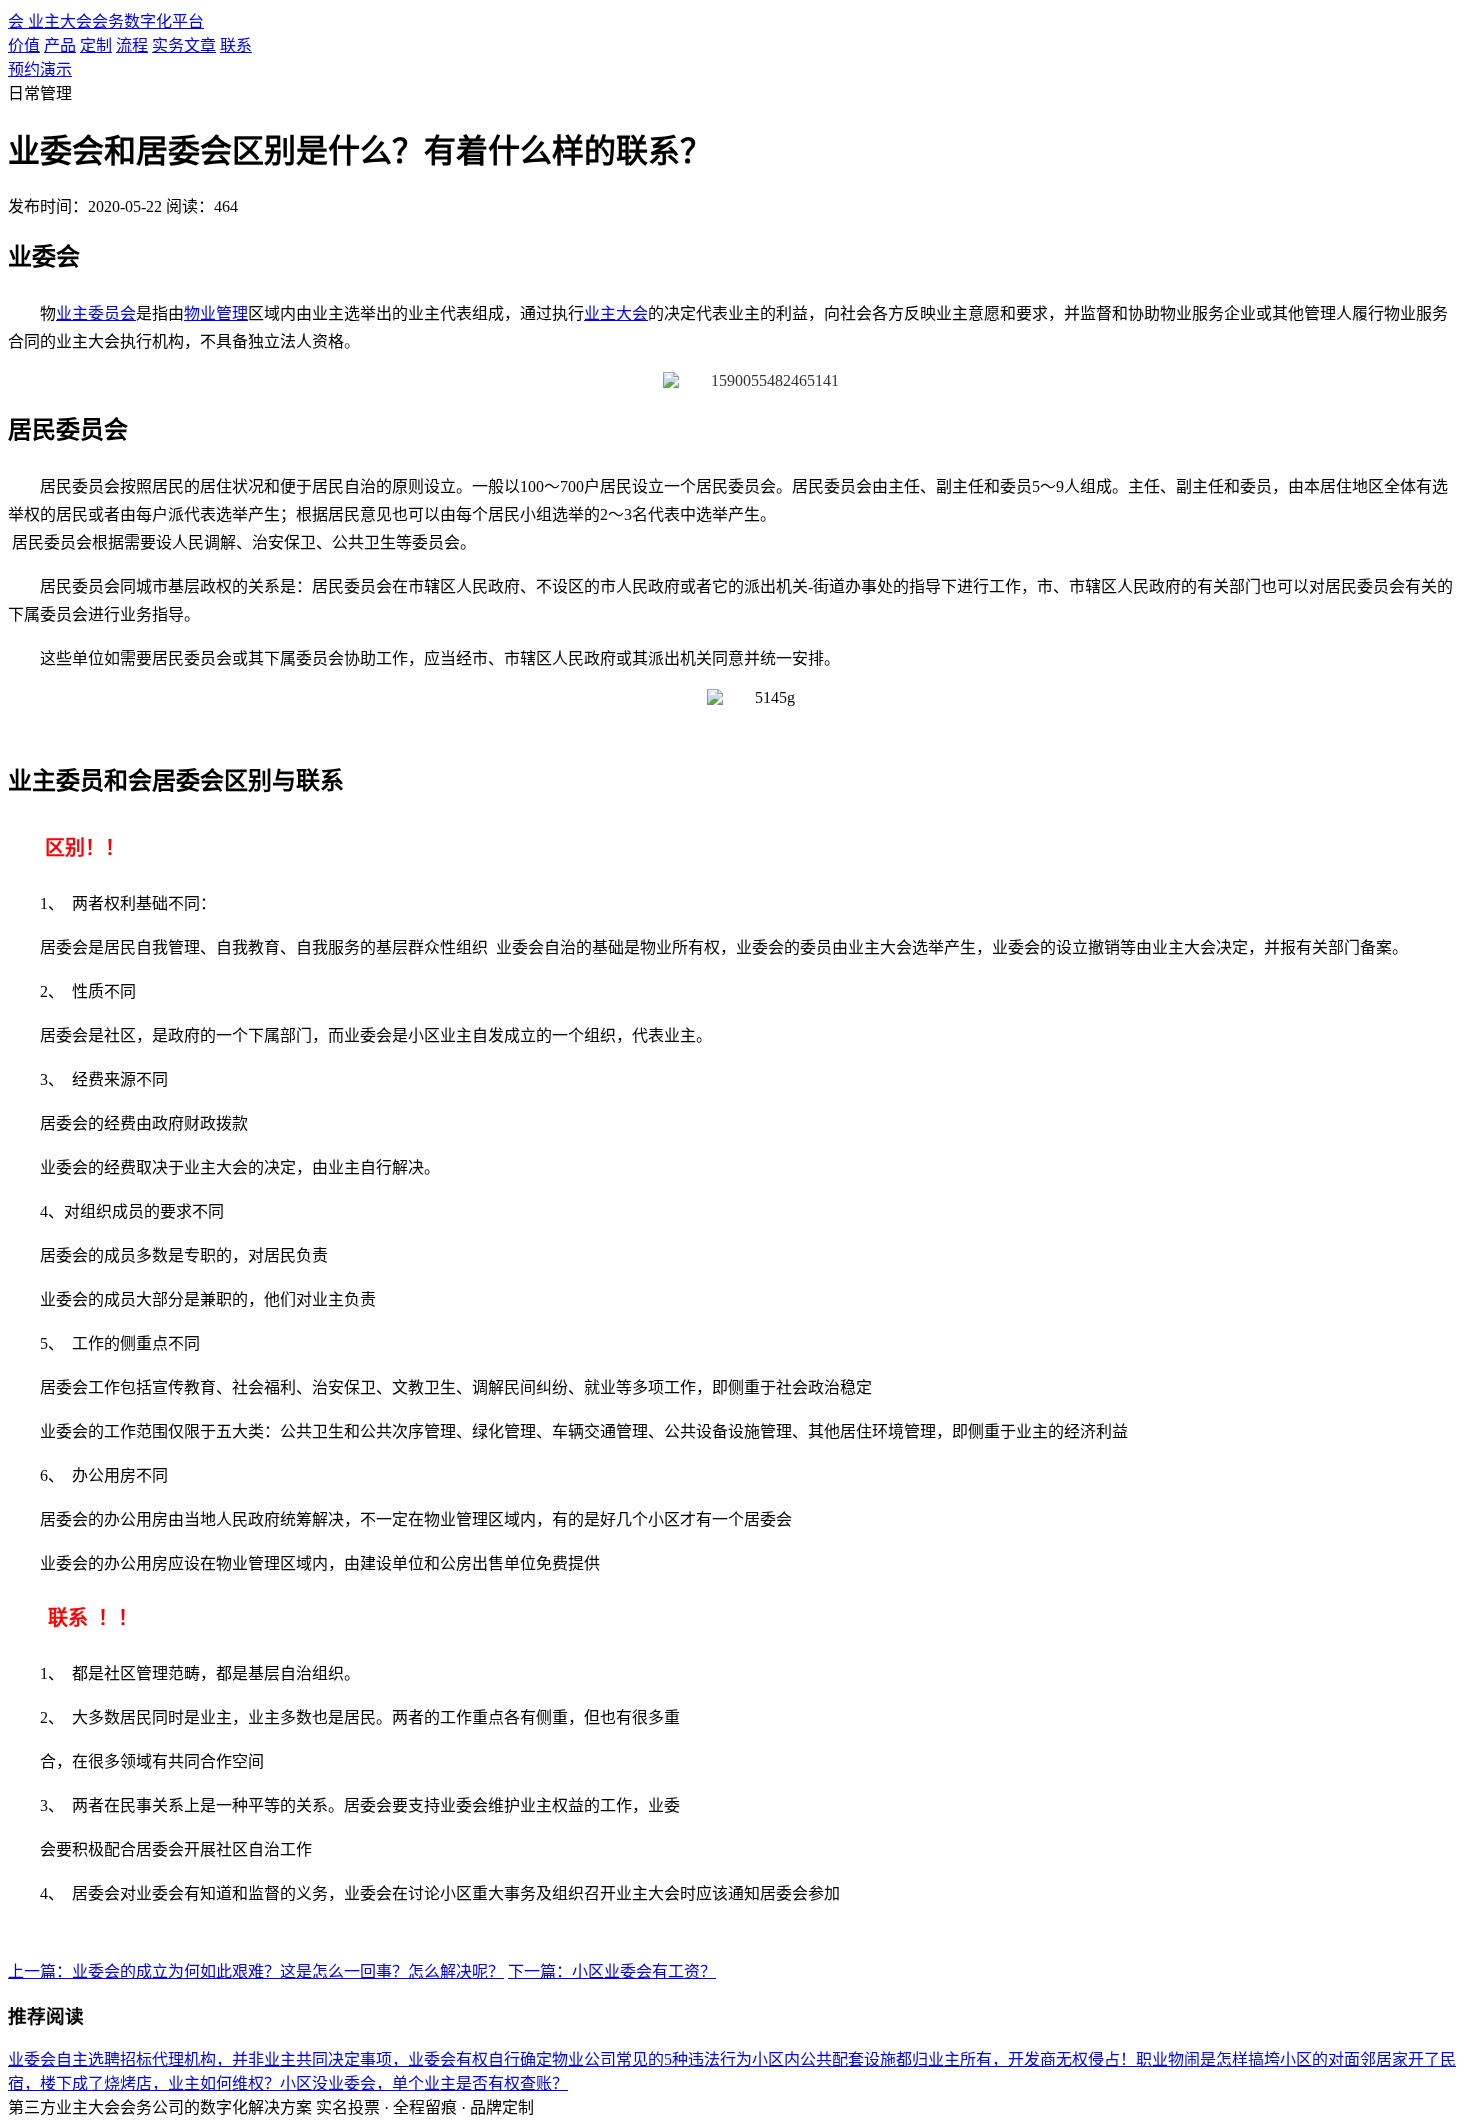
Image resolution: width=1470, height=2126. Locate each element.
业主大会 (616, 313)
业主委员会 (96, 313)
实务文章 (184, 45)
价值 (24, 45)
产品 (60, 45)
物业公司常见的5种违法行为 (652, 2059)
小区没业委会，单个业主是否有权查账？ (424, 2083)
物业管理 (216, 313)
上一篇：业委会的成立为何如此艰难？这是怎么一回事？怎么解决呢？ (256, 1971)
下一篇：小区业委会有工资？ (612, 1971)
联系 (236, 45)
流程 (132, 45)
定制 (96, 45)
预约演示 (40, 69)
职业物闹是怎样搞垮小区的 (1232, 2059)
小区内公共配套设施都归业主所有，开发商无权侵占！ (944, 2059)
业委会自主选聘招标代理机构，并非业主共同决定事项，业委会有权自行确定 (280, 2059)
